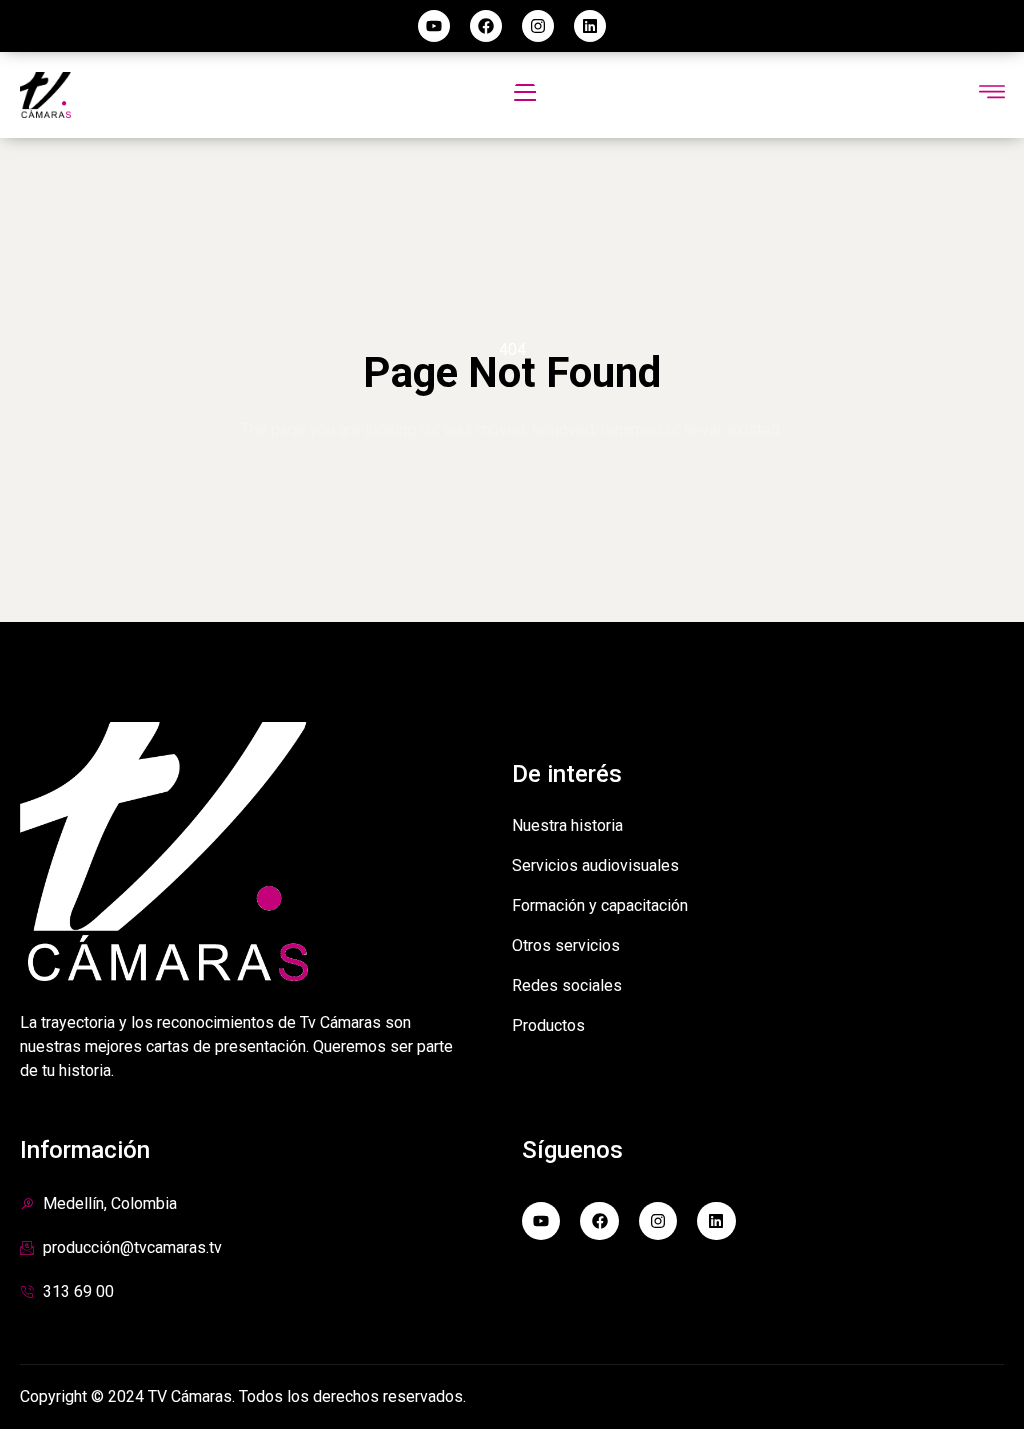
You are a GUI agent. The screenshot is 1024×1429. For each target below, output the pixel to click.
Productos (548, 1025)
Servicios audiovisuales (595, 865)
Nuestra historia (567, 825)
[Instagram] (538, 26)
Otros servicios (566, 945)
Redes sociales (567, 985)
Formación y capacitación (600, 905)
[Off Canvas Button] (992, 93)
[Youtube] (434, 26)
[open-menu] (525, 95)
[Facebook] (486, 26)
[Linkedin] (590, 26)
